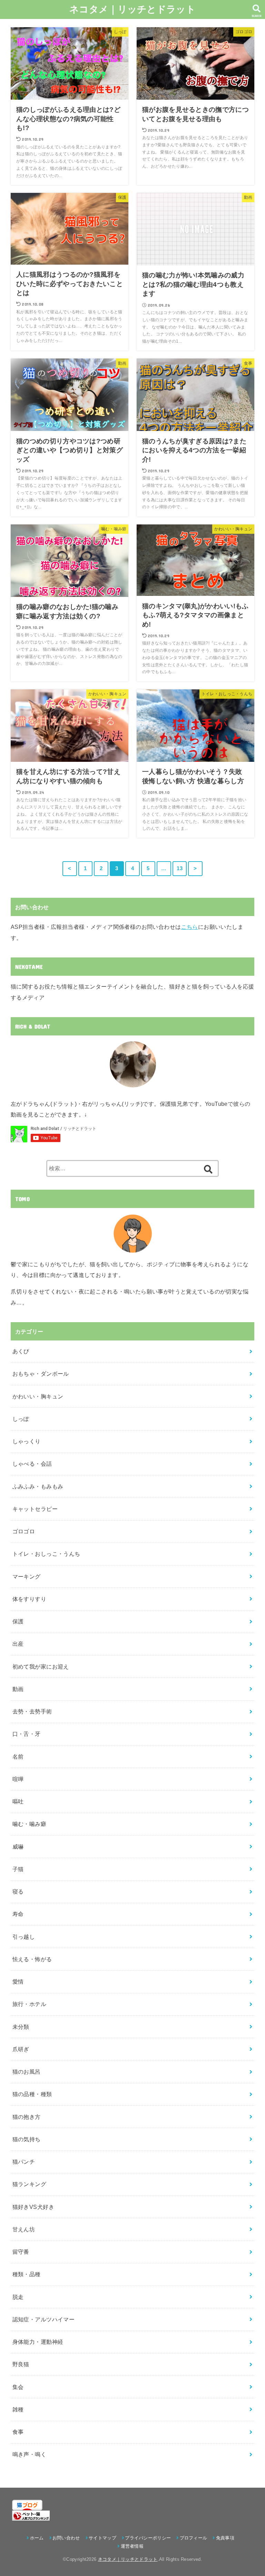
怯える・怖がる (32, 1959)
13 (180, 868)
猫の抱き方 (27, 2117)
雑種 (18, 2409)
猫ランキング (29, 2184)
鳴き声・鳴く (29, 2454)
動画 (18, 1689)
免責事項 (225, 2538)
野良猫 (21, 2364)
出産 (18, 1644)
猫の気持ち (27, 2139)
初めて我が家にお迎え (41, 1666)
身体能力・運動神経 (38, 2342)
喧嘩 (18, 1779)
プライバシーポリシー (148, 2538)
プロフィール (193, 2538)
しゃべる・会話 (32, 1464)
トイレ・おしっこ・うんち (46, 1554)
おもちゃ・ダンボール (41, 1374)
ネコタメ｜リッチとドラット (132, 9)
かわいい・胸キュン (38, 1396)
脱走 (18, 2297)
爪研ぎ (21, 2049)
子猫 (18, 1869)
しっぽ (21, 1419)
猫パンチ (24, 2162)
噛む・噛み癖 (29, 1824)
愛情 (18, 1982)
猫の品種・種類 (32, 2094)
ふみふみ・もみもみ (38, 1486)
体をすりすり (29, 1599)
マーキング (27, 1576)
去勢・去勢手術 (32, 1711)
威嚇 (18, 1847)
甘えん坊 (24, 2229)
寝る (18, 1891)
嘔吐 (18, 1801)
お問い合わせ (66, 2538)
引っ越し (24, 1937)
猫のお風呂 (27, 2072)
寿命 (18, 1914)
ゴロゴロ (24, 1531)
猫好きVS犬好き (33, 2207)
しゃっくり (27, 1441)
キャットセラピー (35, 1509)
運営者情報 (132, 2546)
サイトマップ (102, 2538)
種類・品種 (27, 2274)
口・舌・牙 (27, 1734)
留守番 (21, 2252)
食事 (18, 2432)
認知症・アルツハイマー (44, 2319)
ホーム (37, 2538)
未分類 (21, 2027)
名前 (18, 1757)
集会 (18, 2387)
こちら (190, 927)
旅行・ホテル (29, 2004)
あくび (21, 1351)
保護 (18, 1621)
